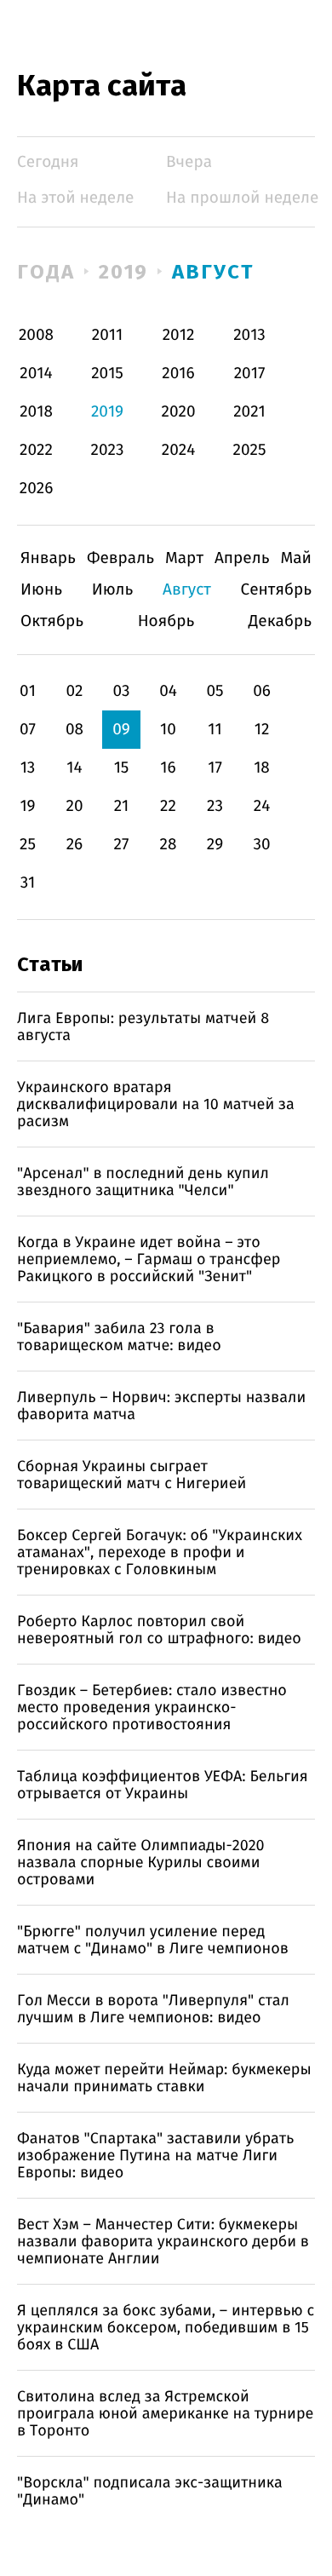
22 (168, 806)
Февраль (120, 558)
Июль (113, 590)
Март (184, 558)
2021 (249, 412)
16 (168, 768)
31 (28, 883)
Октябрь (52, 621)
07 (28, 730)
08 (74, 730)
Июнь (41, 590)
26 (75, 845)
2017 (250, 374)
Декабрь (280, 621)
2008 (36, 335)
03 (121, 691)
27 (122, 845)
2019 (124, 272)
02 (74, 691)
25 (28, 845)
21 (122, 806)
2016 (178, 374)
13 (28, 768)
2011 (107, 335)
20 (74, 806)
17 (215, 768)
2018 (36, 412)
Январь (48, 558)
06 (262, 691)
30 (261, 845)
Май (296, 558)
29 (215, 845)
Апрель (242, 558)
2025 (250, 450)
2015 (107, 374)
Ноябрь (166, 621)
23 (215, 806)
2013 (249, 335)
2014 (36, 374)
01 (28, 691)
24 (262, 806)
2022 (36, 450)
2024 (179, 450)
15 (122, 768)
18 (262, 768)
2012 (179, 335)
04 (168, 691)
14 (74, 768)
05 (215, 691)
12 (262, 730)
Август (213, 272)
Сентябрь (276, 590)
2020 (179, 412)
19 (27, 806)
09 (121, 730)
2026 (37, 489)
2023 (108, 450)
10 (168, 730)
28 (169, 845)
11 (215, 730)
